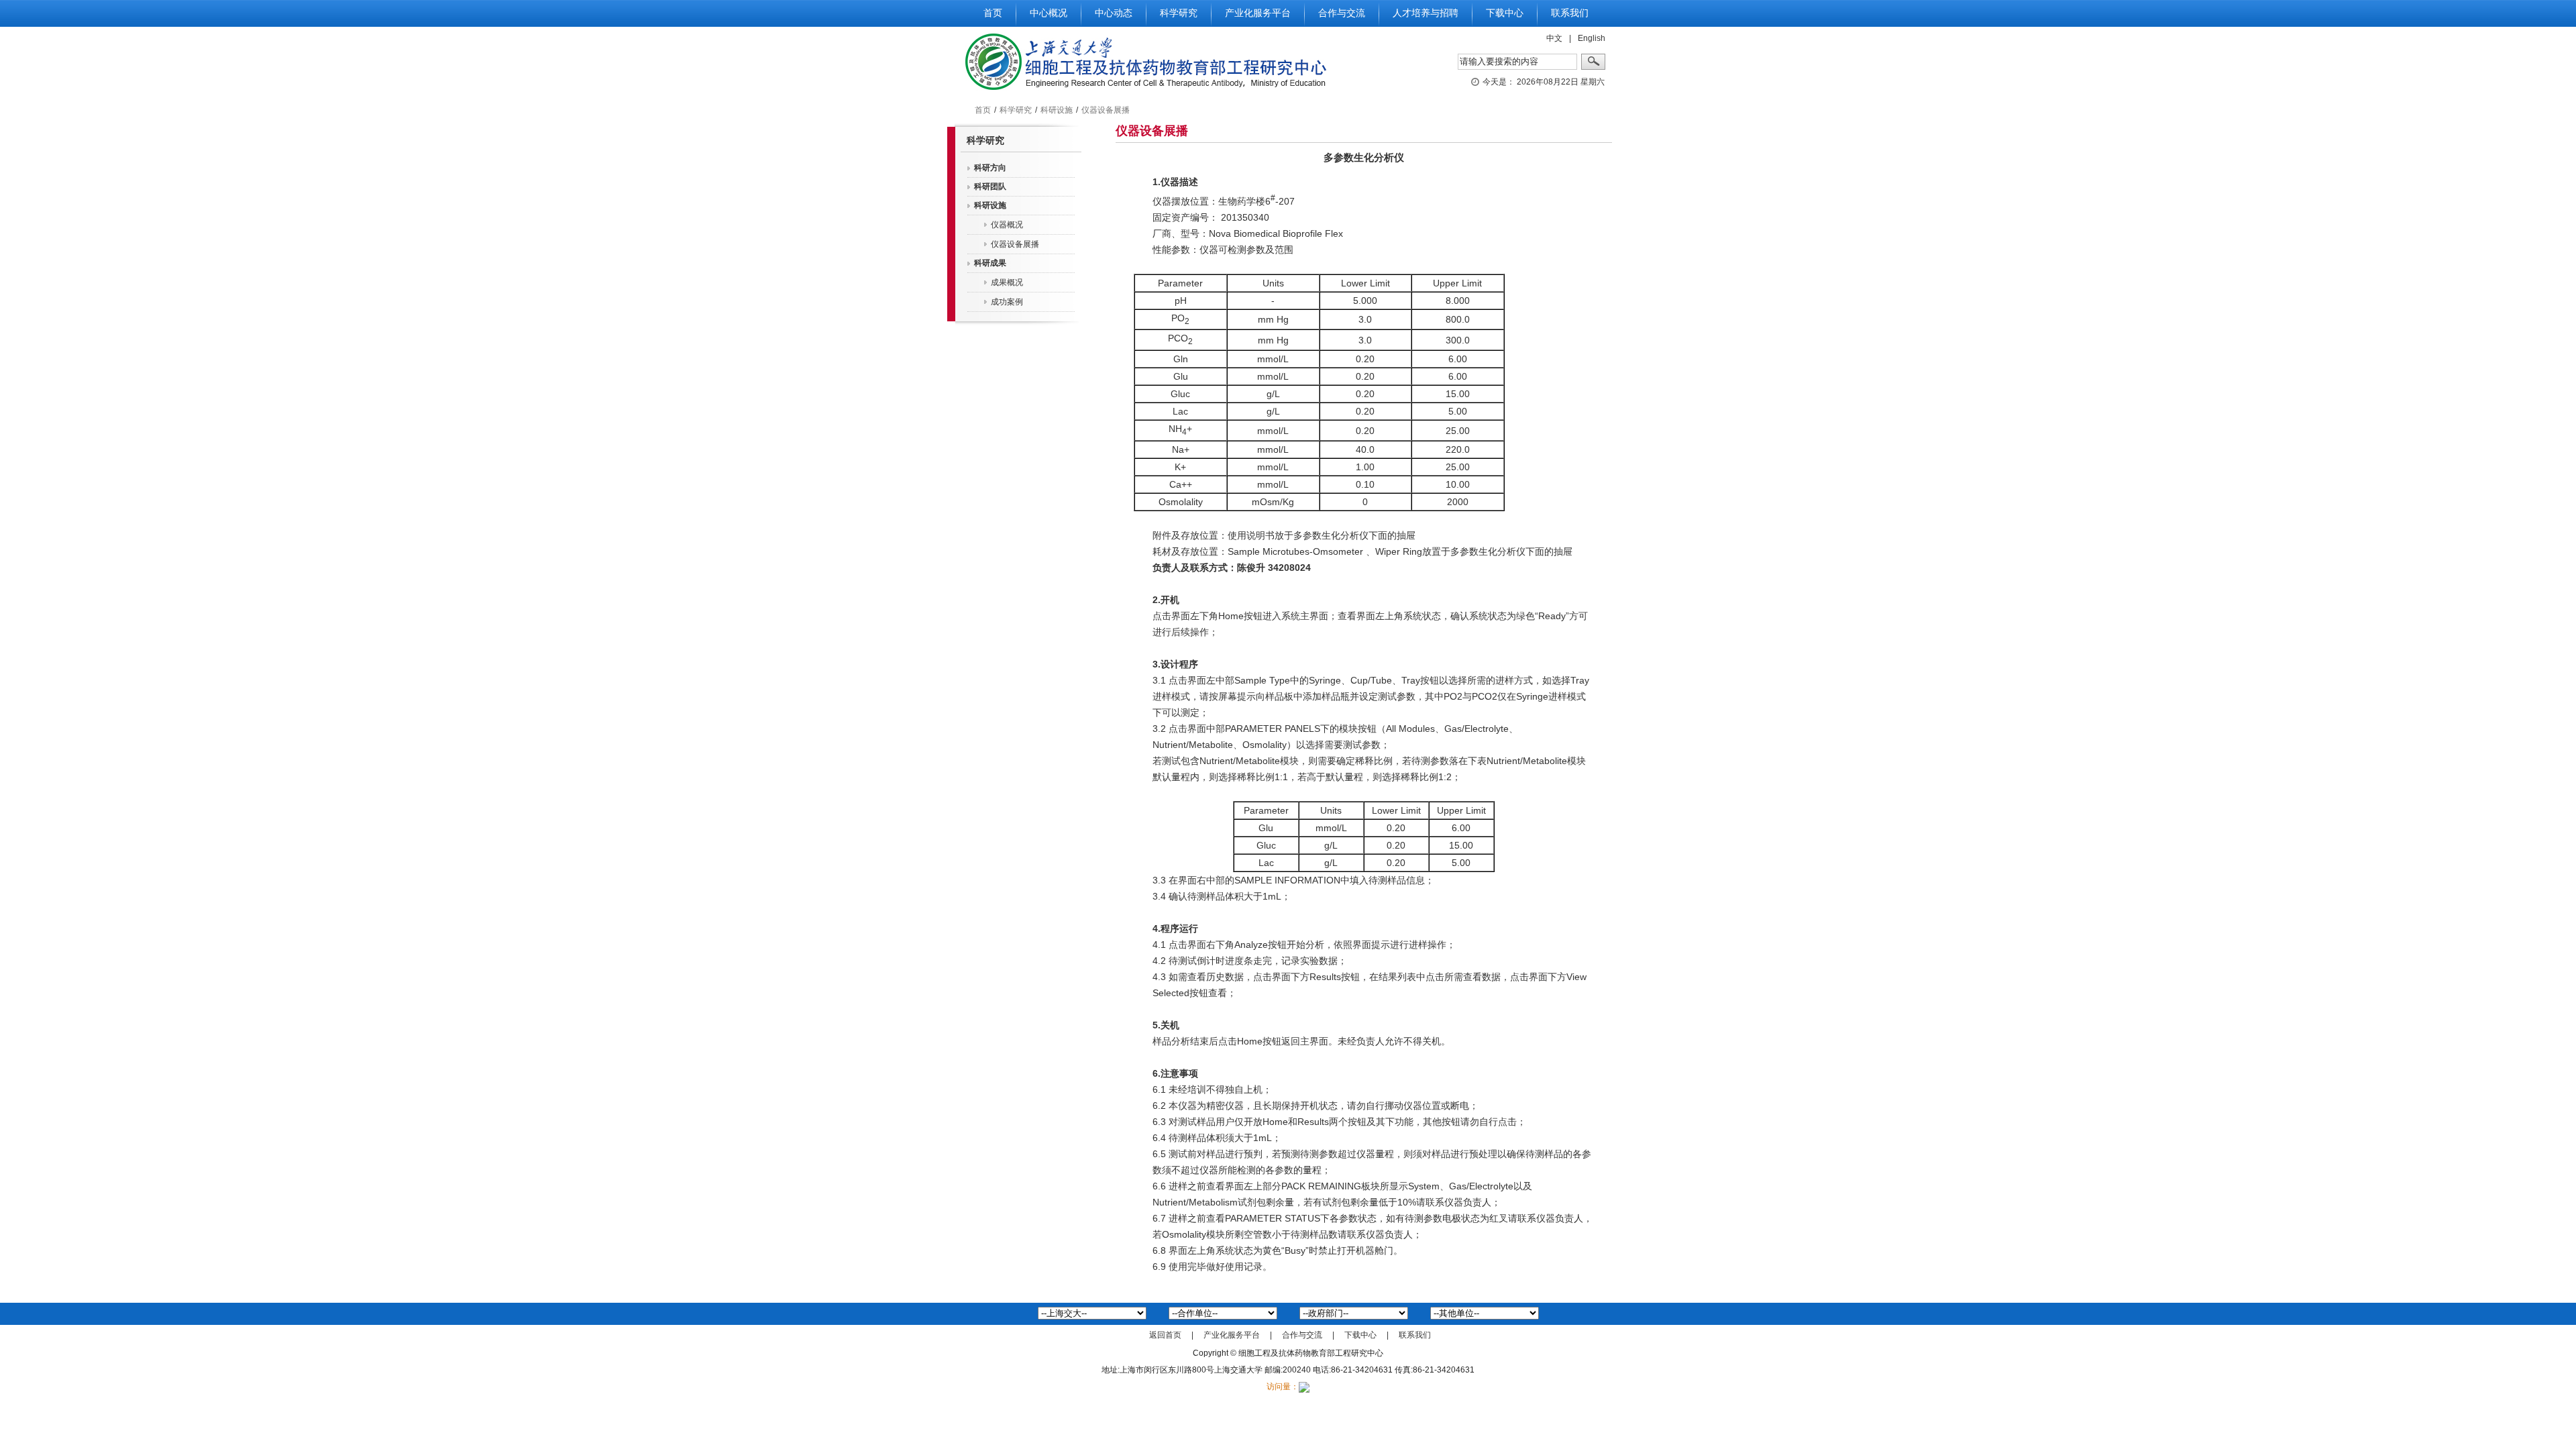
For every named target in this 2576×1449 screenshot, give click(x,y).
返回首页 (1165, 1335)
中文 (1554, 38)
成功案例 (1007, 302)
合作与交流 (1342, 13)
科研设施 (1057, 110)
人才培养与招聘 (1426, 13)
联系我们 (1570, 13)
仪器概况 (1007, 225)
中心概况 (1049, 13)
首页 (993, 13)
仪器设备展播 (1106, 110)
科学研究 (1179, 13)
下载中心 (1505, 13)
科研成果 (990, 263)
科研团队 (990, 186)
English (1592, 38)
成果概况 (1007, 282)
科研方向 (990, 168)
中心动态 (1114, 13)
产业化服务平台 (1258, 13)
